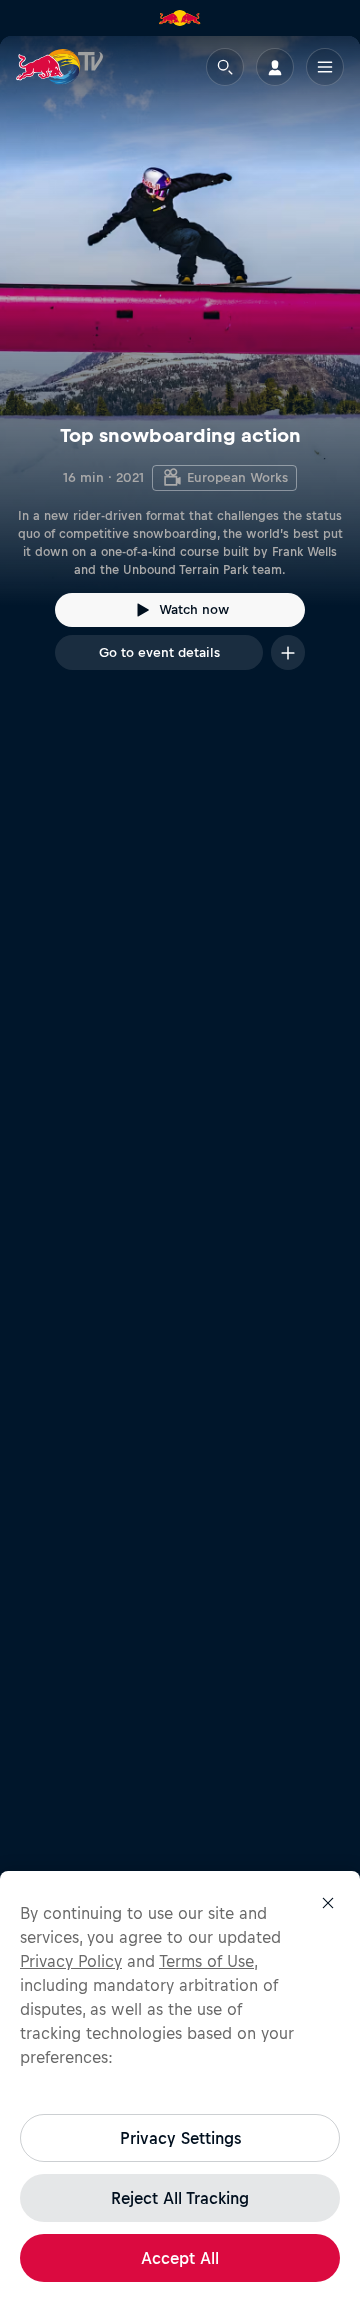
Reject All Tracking (180, 2198)
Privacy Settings (180, 2138)
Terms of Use (206, 1961)
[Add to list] (288, 652)
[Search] (225, 67)
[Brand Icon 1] (180, 18)
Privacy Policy (71, 1961)
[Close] (328, 1903)
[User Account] (275, 67)
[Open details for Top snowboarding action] (180, 371)
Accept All (180, 2258)
